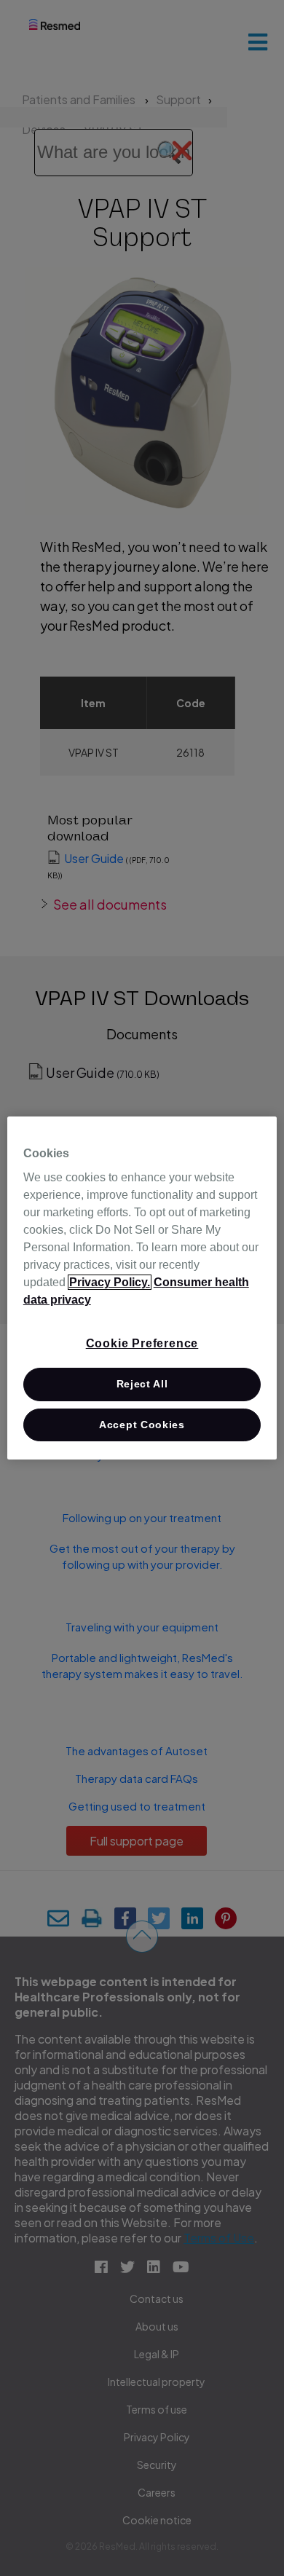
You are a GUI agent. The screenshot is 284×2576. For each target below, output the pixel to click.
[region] (142, 1288)
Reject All (142, 1384)
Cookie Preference (142, 1343)
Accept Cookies (142, 1425)
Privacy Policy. (110, 1282)
